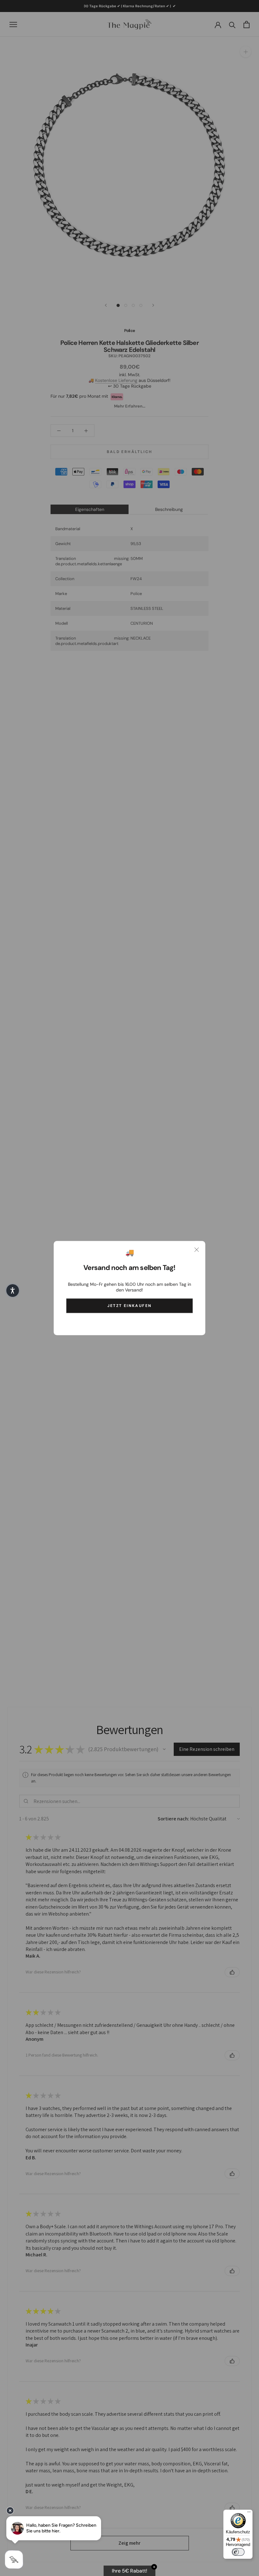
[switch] (238, 2552)
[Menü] (249, 2513)
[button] (13, 1291)
